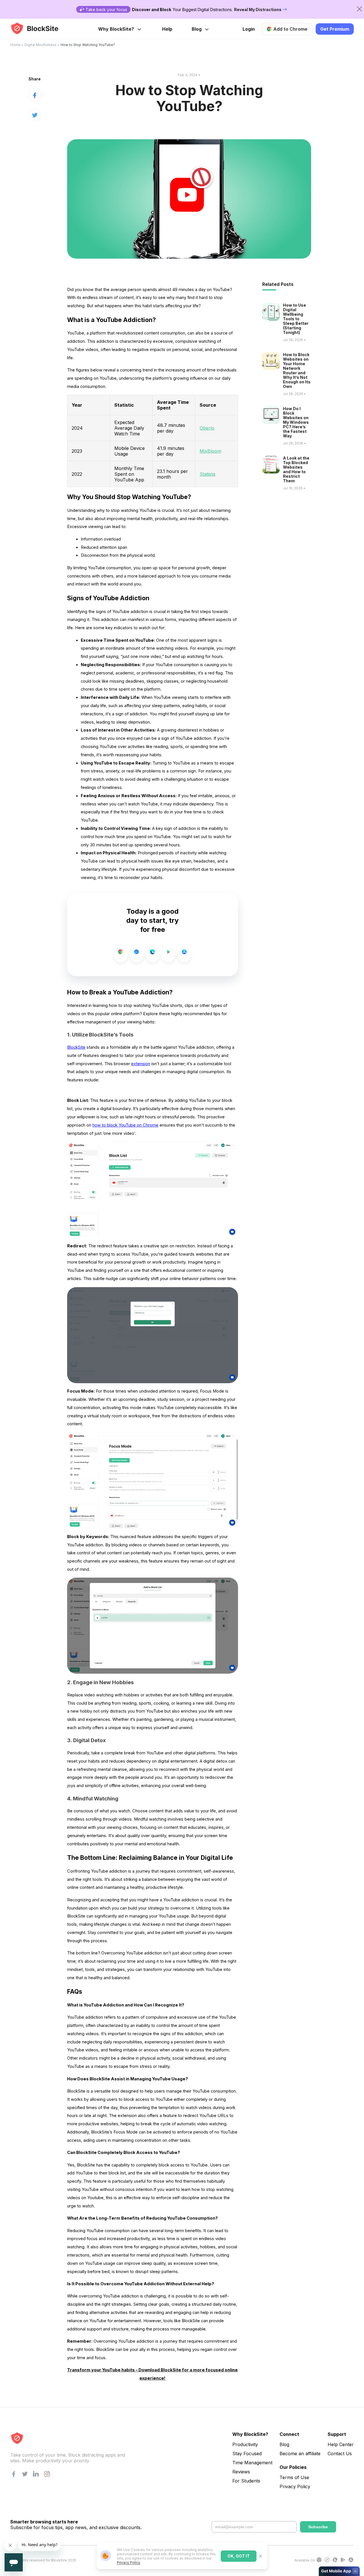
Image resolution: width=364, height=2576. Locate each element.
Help (167, 29)
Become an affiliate (300, 2454)
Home (15, 45)
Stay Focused (247, 2454)
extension (141, 1064)
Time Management (252, 2463)
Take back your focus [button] (106, 10)
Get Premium (335, 29)
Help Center (341, 2444)
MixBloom (210, 451)
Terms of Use (294, 2477)
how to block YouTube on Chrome (125, 1125)
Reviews (241, 2472)
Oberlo (207, 428)
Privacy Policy (129, 2563)
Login (249, 29)
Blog (197, 29)
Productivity (245, 2444)
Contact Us (340, 2454)
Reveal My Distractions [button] (258, 10)
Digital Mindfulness (41, 45)
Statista (207, 474)
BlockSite (76, 1047)
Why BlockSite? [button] (116, 29)
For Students (246, 2481)
